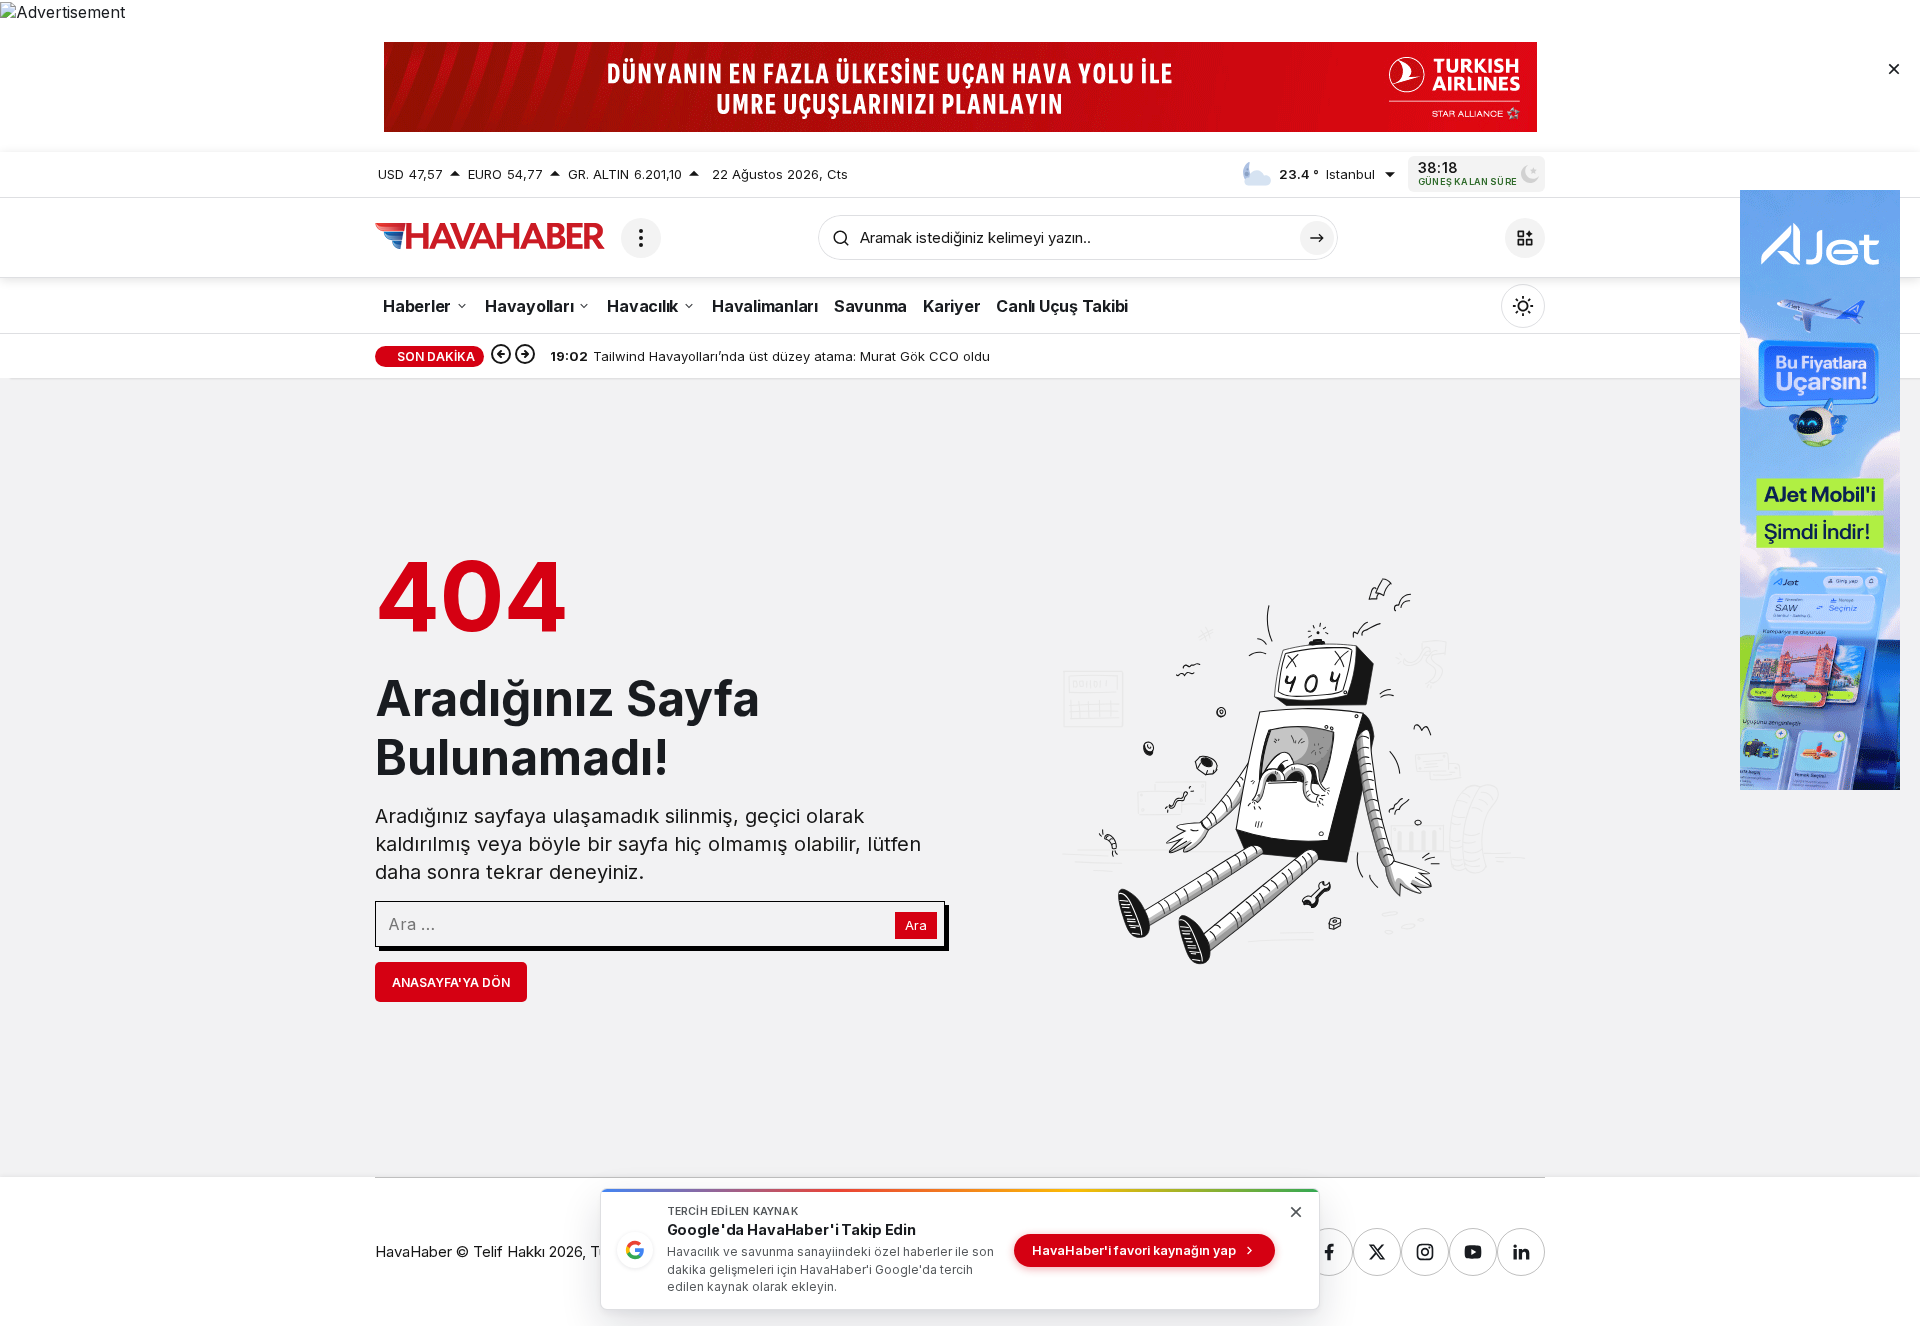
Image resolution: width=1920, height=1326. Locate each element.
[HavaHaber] (490, 236)
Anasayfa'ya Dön (451, 982)
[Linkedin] (1521, 1252)
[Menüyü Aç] (641, 238)
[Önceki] (501, 356)
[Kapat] (1894, 68)
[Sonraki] (525, 356)
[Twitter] (1377, 1252)
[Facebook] (1329, 1252)
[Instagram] (1425, 1252)
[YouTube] (1473, 1252)
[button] (1525, 238)
